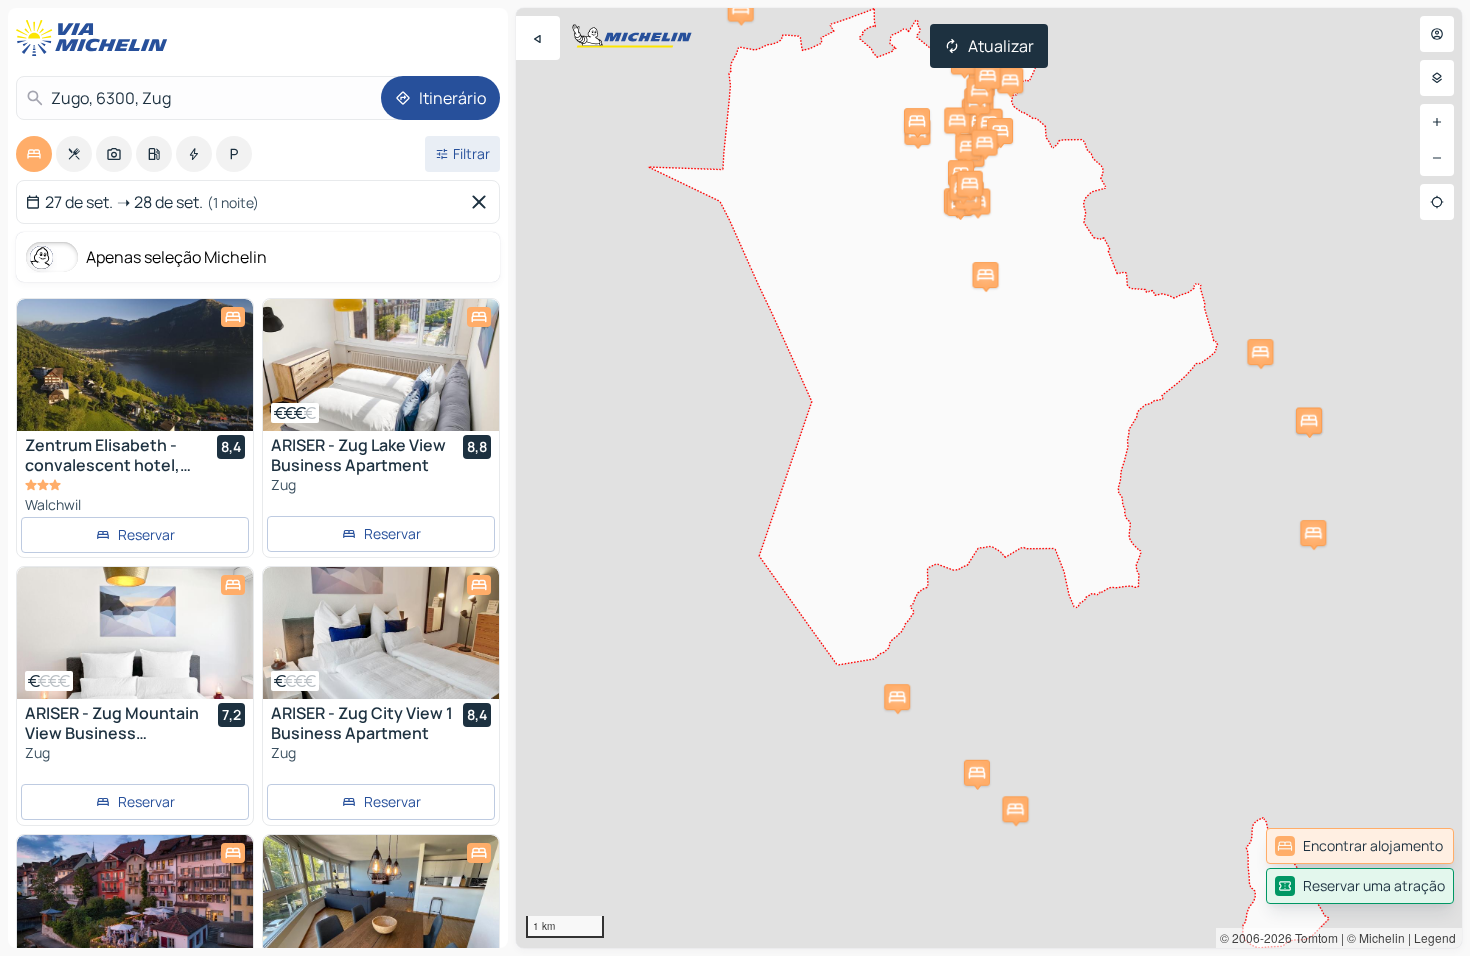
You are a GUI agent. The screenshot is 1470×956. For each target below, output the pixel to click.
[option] (34, 154)
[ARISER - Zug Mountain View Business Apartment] (135, 633)
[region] (989, 478)
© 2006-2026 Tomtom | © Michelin (1312, 937)
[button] (1015, 809)
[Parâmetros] (1437, 78)
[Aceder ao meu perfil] (1437, 34)
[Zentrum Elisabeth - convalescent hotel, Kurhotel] (135, 365)
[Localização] (1437, 202)
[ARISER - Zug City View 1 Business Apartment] (381, 633)
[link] (1360, 846)
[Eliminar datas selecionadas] (483, 202)
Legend (1435, 937)
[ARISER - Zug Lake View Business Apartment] (381, 365)
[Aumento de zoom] (1437, 122)
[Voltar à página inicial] (96, 38)
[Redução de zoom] (1437, 158)
